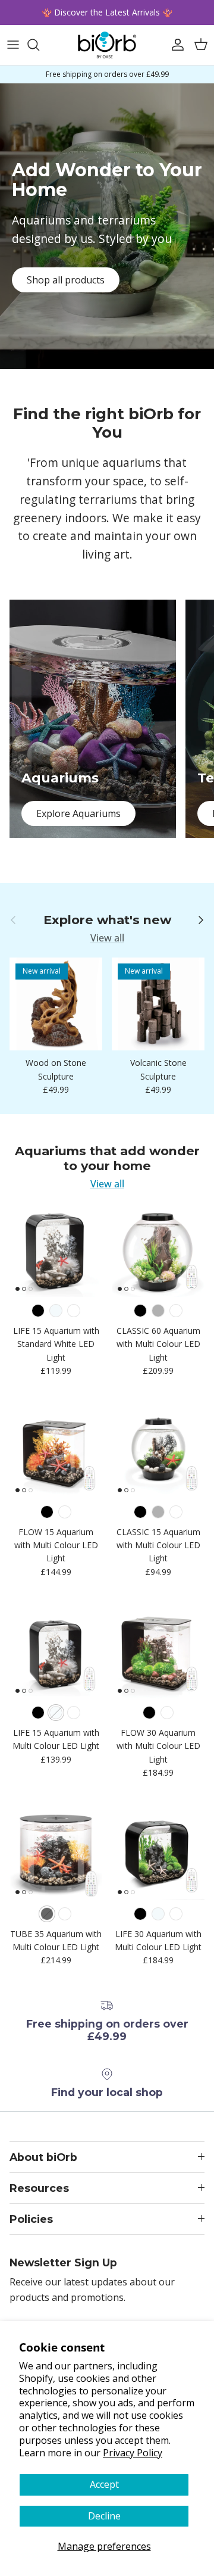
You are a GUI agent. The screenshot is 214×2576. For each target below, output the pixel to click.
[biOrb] (107, 45)
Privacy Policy (133, 2453)
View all (107, 938)
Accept (104, 2484)
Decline (104, 2516)
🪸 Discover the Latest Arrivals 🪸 (107, 12)
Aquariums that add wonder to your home (107, 1158)
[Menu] (13, 45)
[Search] (39, 45)
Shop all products (66, 280)
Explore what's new (107, 920)
